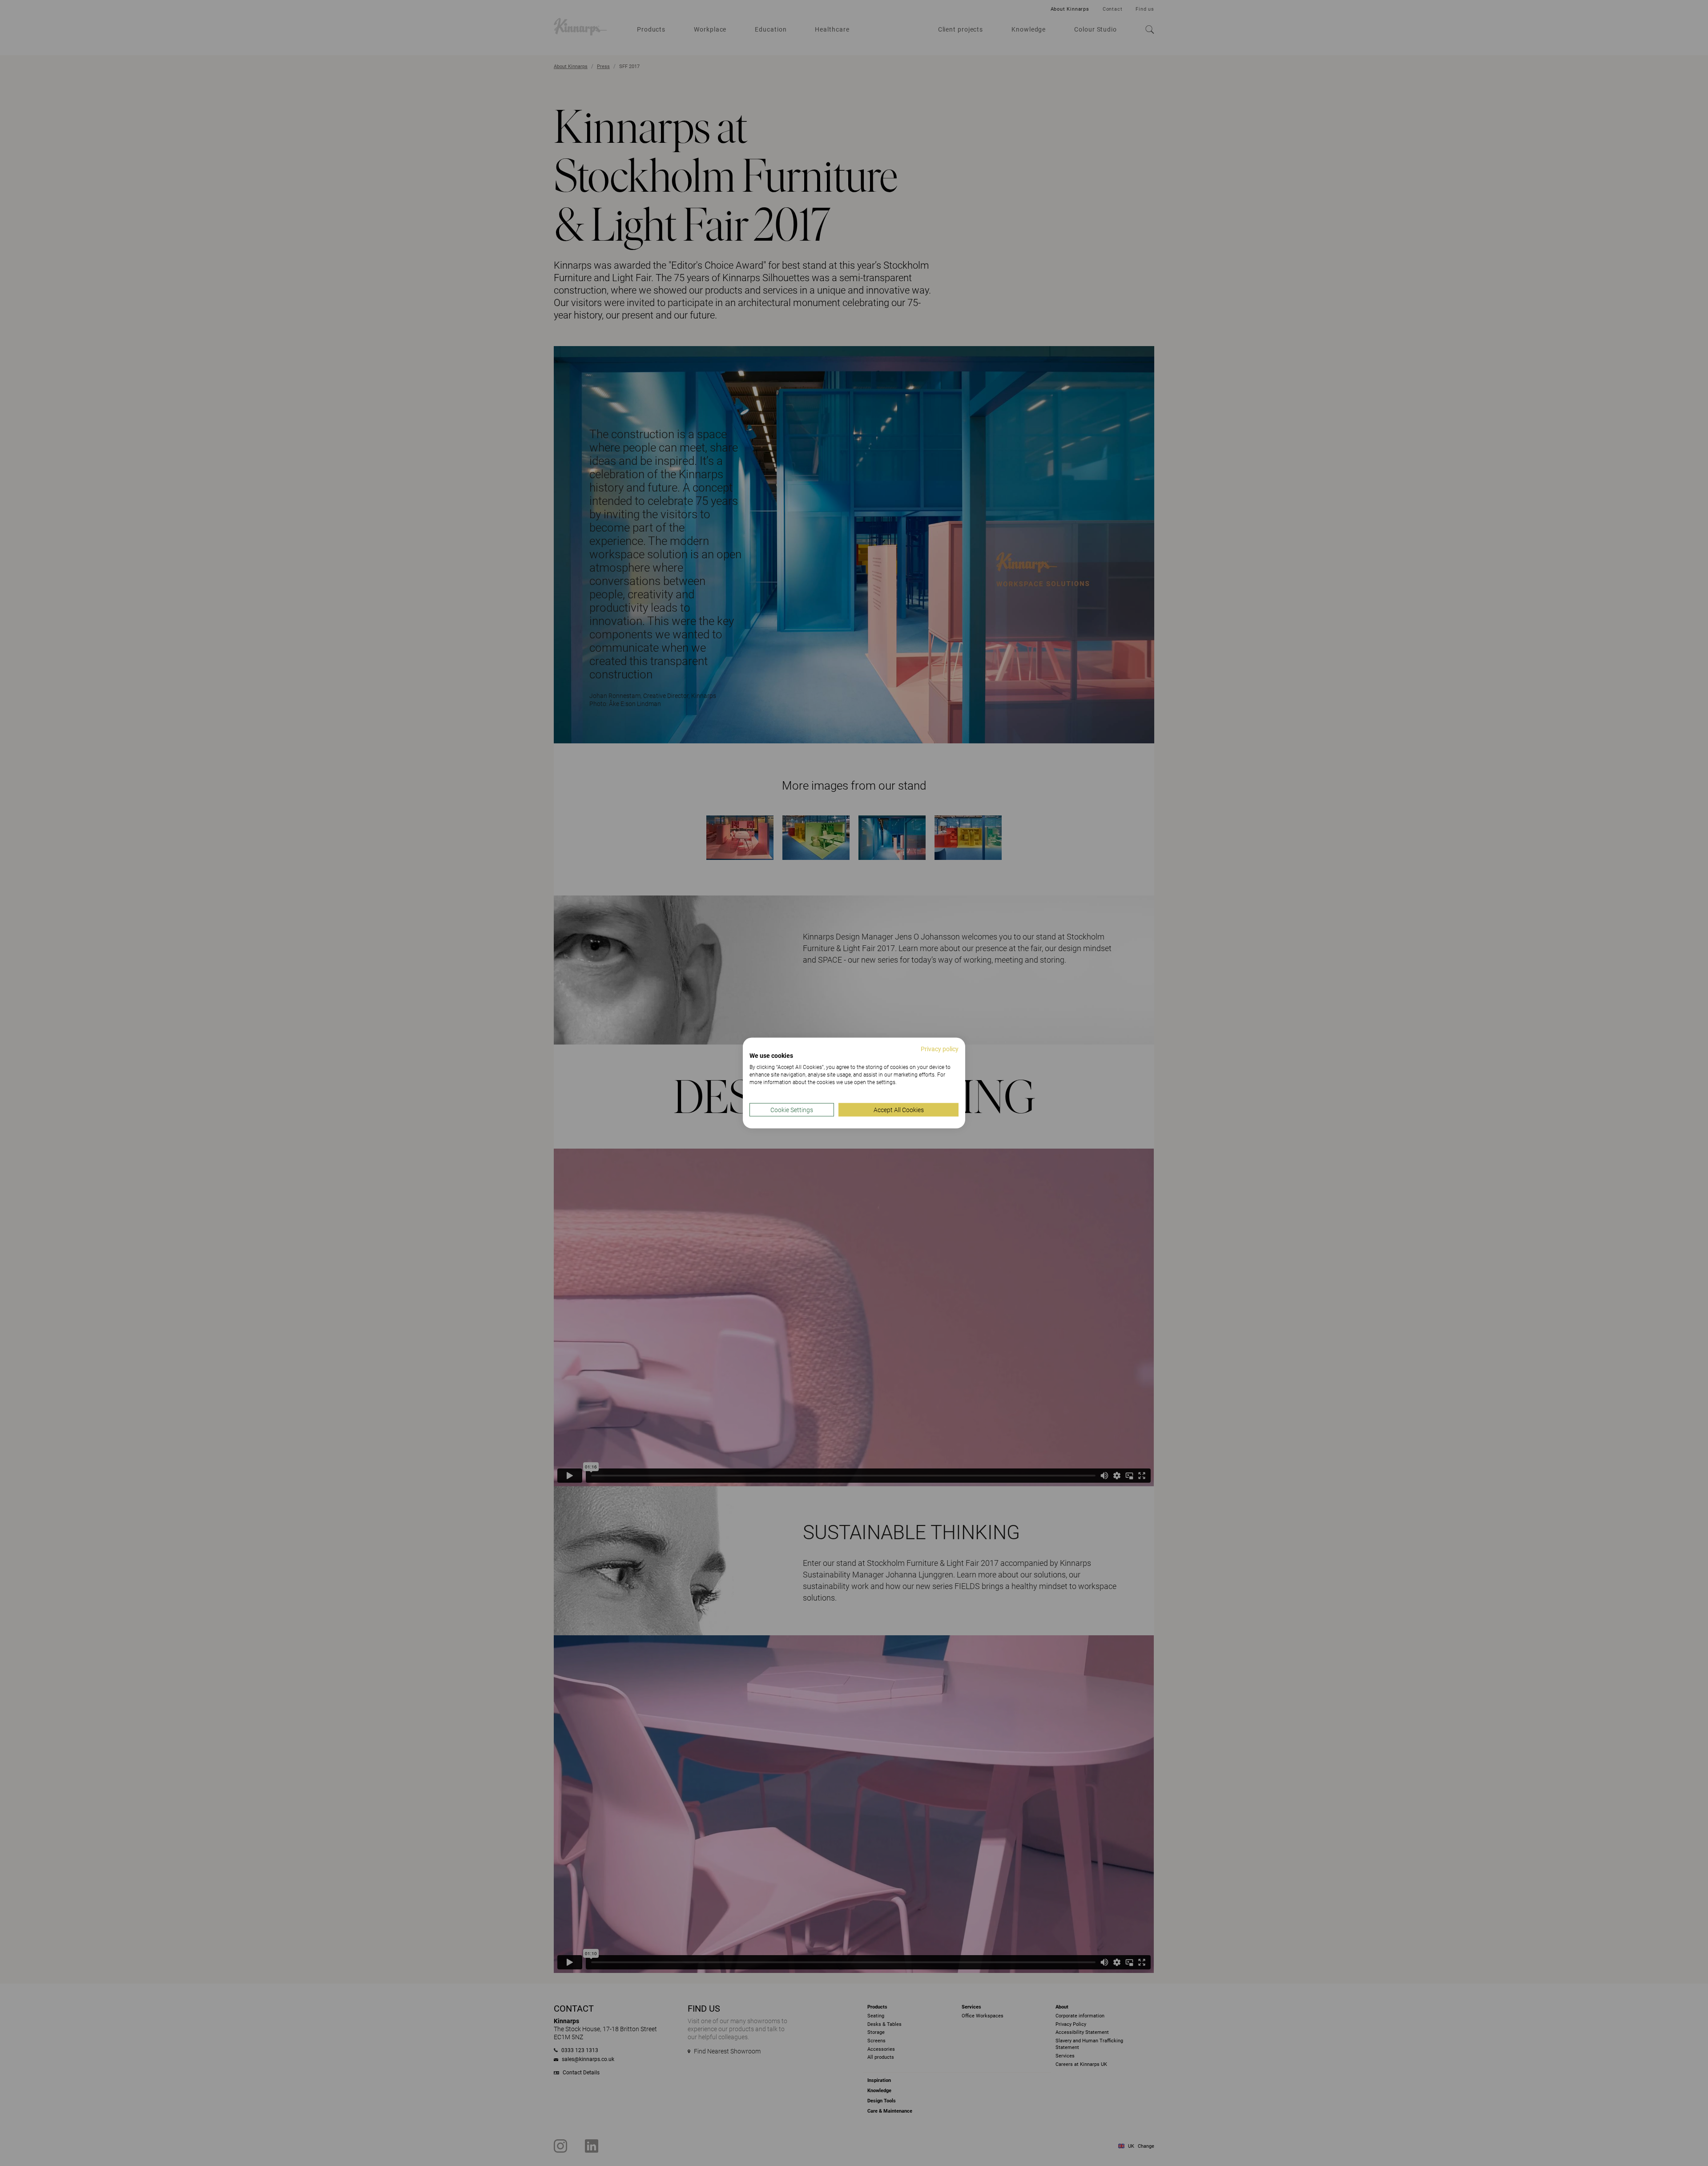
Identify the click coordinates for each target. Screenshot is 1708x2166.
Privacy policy (940, 1049)
